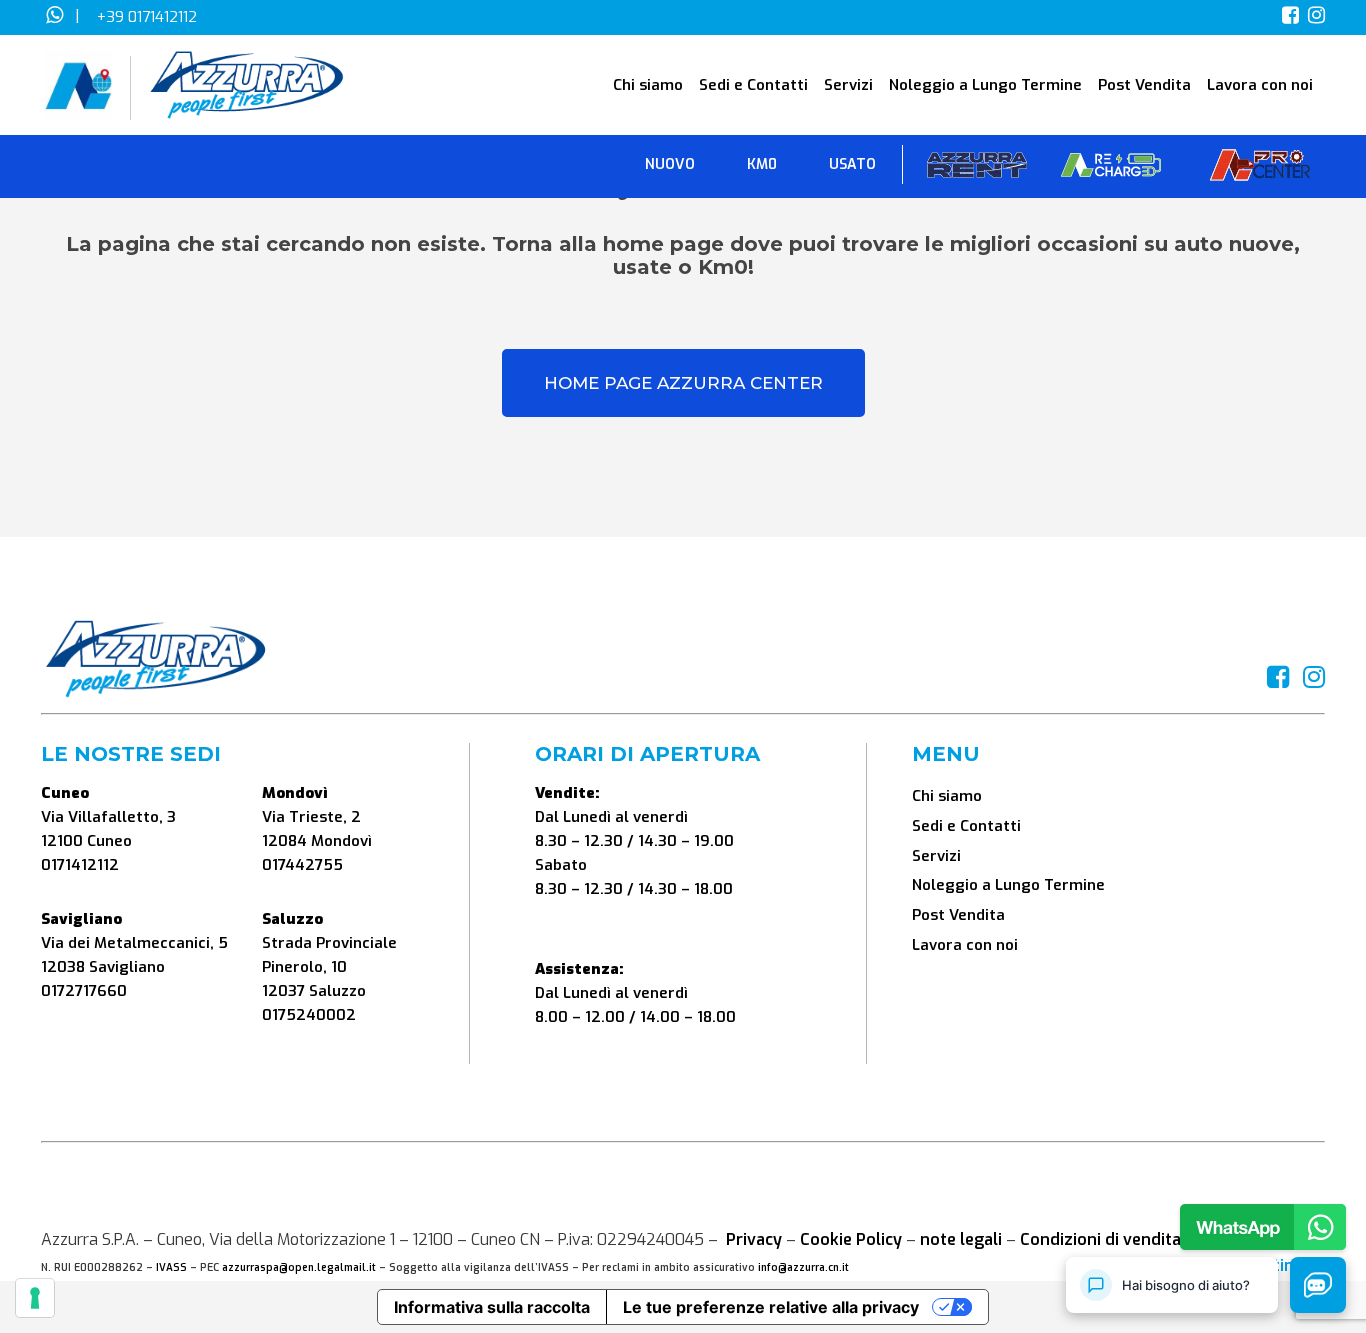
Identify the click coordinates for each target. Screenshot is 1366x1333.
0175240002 (309, 1015)
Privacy (754, 1239)
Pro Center (1260, 169)
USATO (852, 164)
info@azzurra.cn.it (803, 1267)
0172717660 (84, 991)
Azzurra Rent (977, 169)
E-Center (1111, 169)
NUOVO (670, 164)
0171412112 (80, 865)
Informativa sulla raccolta (492, 1307)
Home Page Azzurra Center (683, 383)
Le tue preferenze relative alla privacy (771, 1307)
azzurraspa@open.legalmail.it (299, 1267)
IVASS (171, 1267)
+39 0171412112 (147, 17)
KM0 (762, 164)
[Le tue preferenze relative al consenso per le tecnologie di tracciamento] (35, 1298)
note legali (961, 1239)
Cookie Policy (851, 1239)
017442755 (302, 865)
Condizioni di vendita (1100, 1239)
